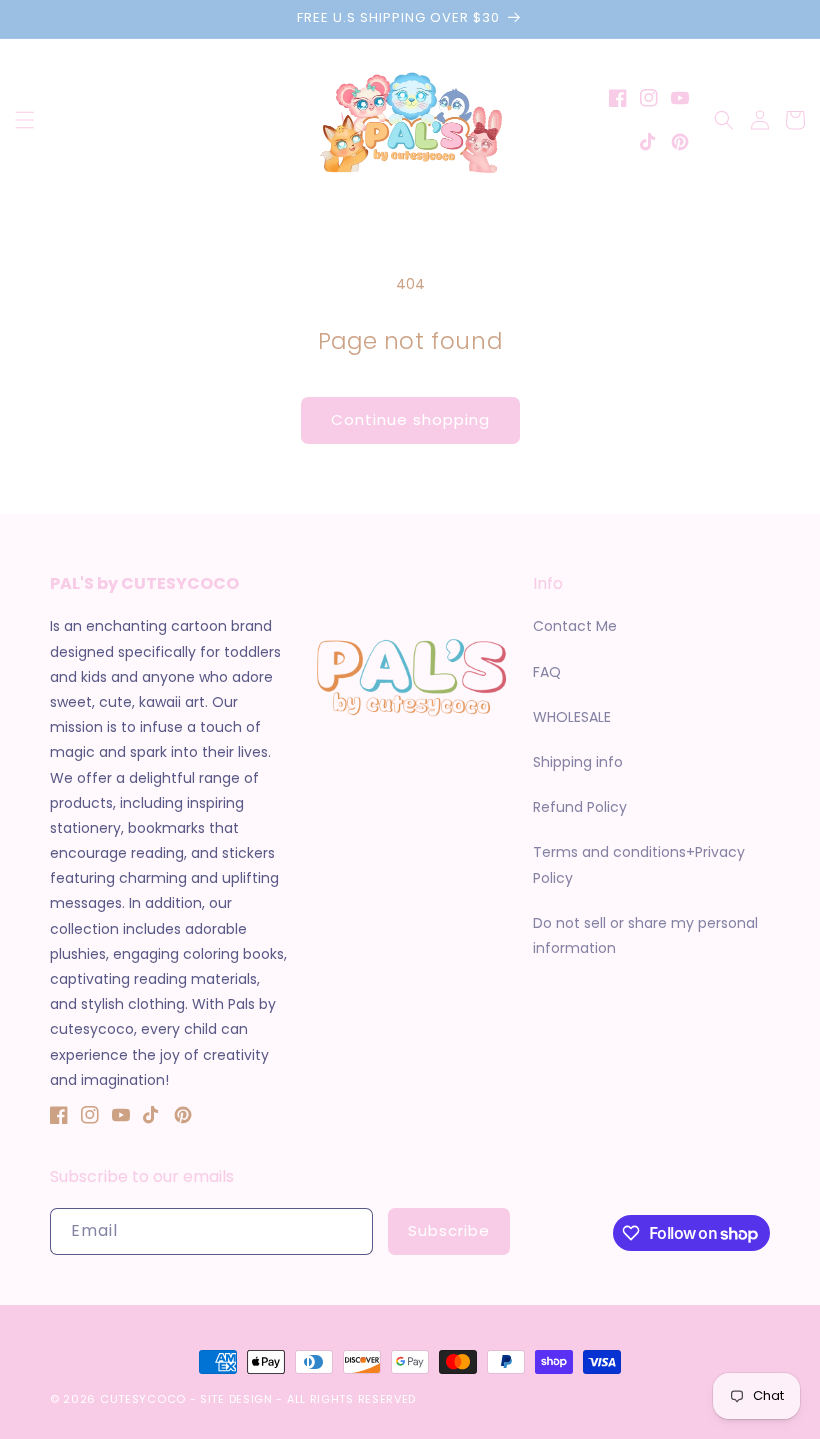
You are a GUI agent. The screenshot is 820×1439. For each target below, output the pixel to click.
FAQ (547, 672)
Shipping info (578, 762)
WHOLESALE (572, 717)
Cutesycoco (143, 1399)
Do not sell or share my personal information (645, 935)
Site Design (236, 1399)
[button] (25, 120)
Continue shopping (410, 419)
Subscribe (449, 1230)
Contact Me (575, 626)
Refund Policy (580, 807)
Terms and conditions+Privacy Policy (639, 864)
